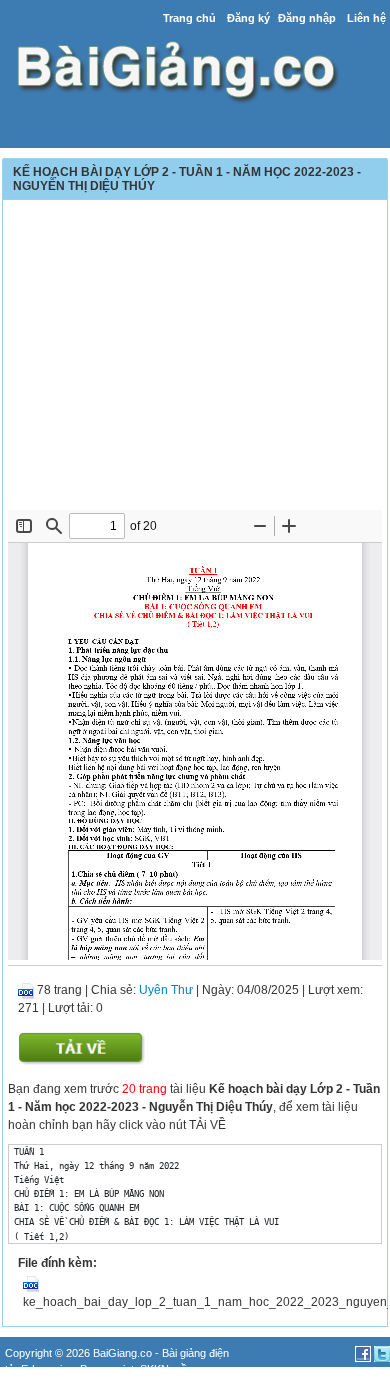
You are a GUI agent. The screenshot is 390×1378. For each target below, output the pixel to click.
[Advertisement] (195, 360)
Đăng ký (248, 18)
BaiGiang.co (122, 1353)
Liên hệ (366, 18)
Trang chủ (189, 18)
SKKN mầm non (178, 1369)
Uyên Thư (166, 990)
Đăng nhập (307, 18)
